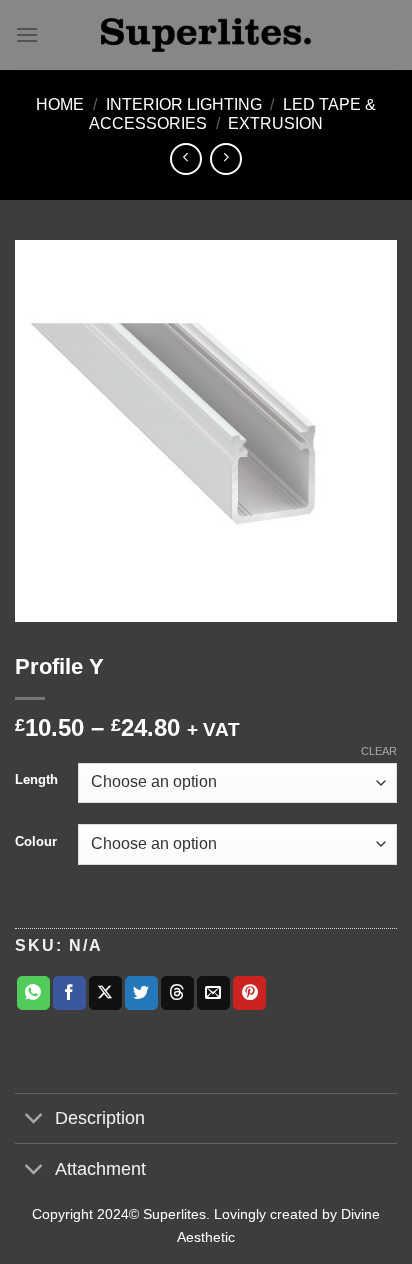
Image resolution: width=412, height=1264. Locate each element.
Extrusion (275, 123)
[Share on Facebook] (69, 993)
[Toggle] (34, 1120)
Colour (36, 842)
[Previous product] (225, 158)
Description (100, 1118)
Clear (379, 751)
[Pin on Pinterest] (249, 993)
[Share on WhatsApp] (33, 993)
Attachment (100, 1169)
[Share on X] (105, 993)
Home (60, 104)
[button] (27, 34)
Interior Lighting (184, 104)
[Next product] (185, 158)
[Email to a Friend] (213, 993)
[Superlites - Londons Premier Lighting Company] (206, 35)
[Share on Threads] (177, 993)
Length (36, 780)
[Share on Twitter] (141, 993)
